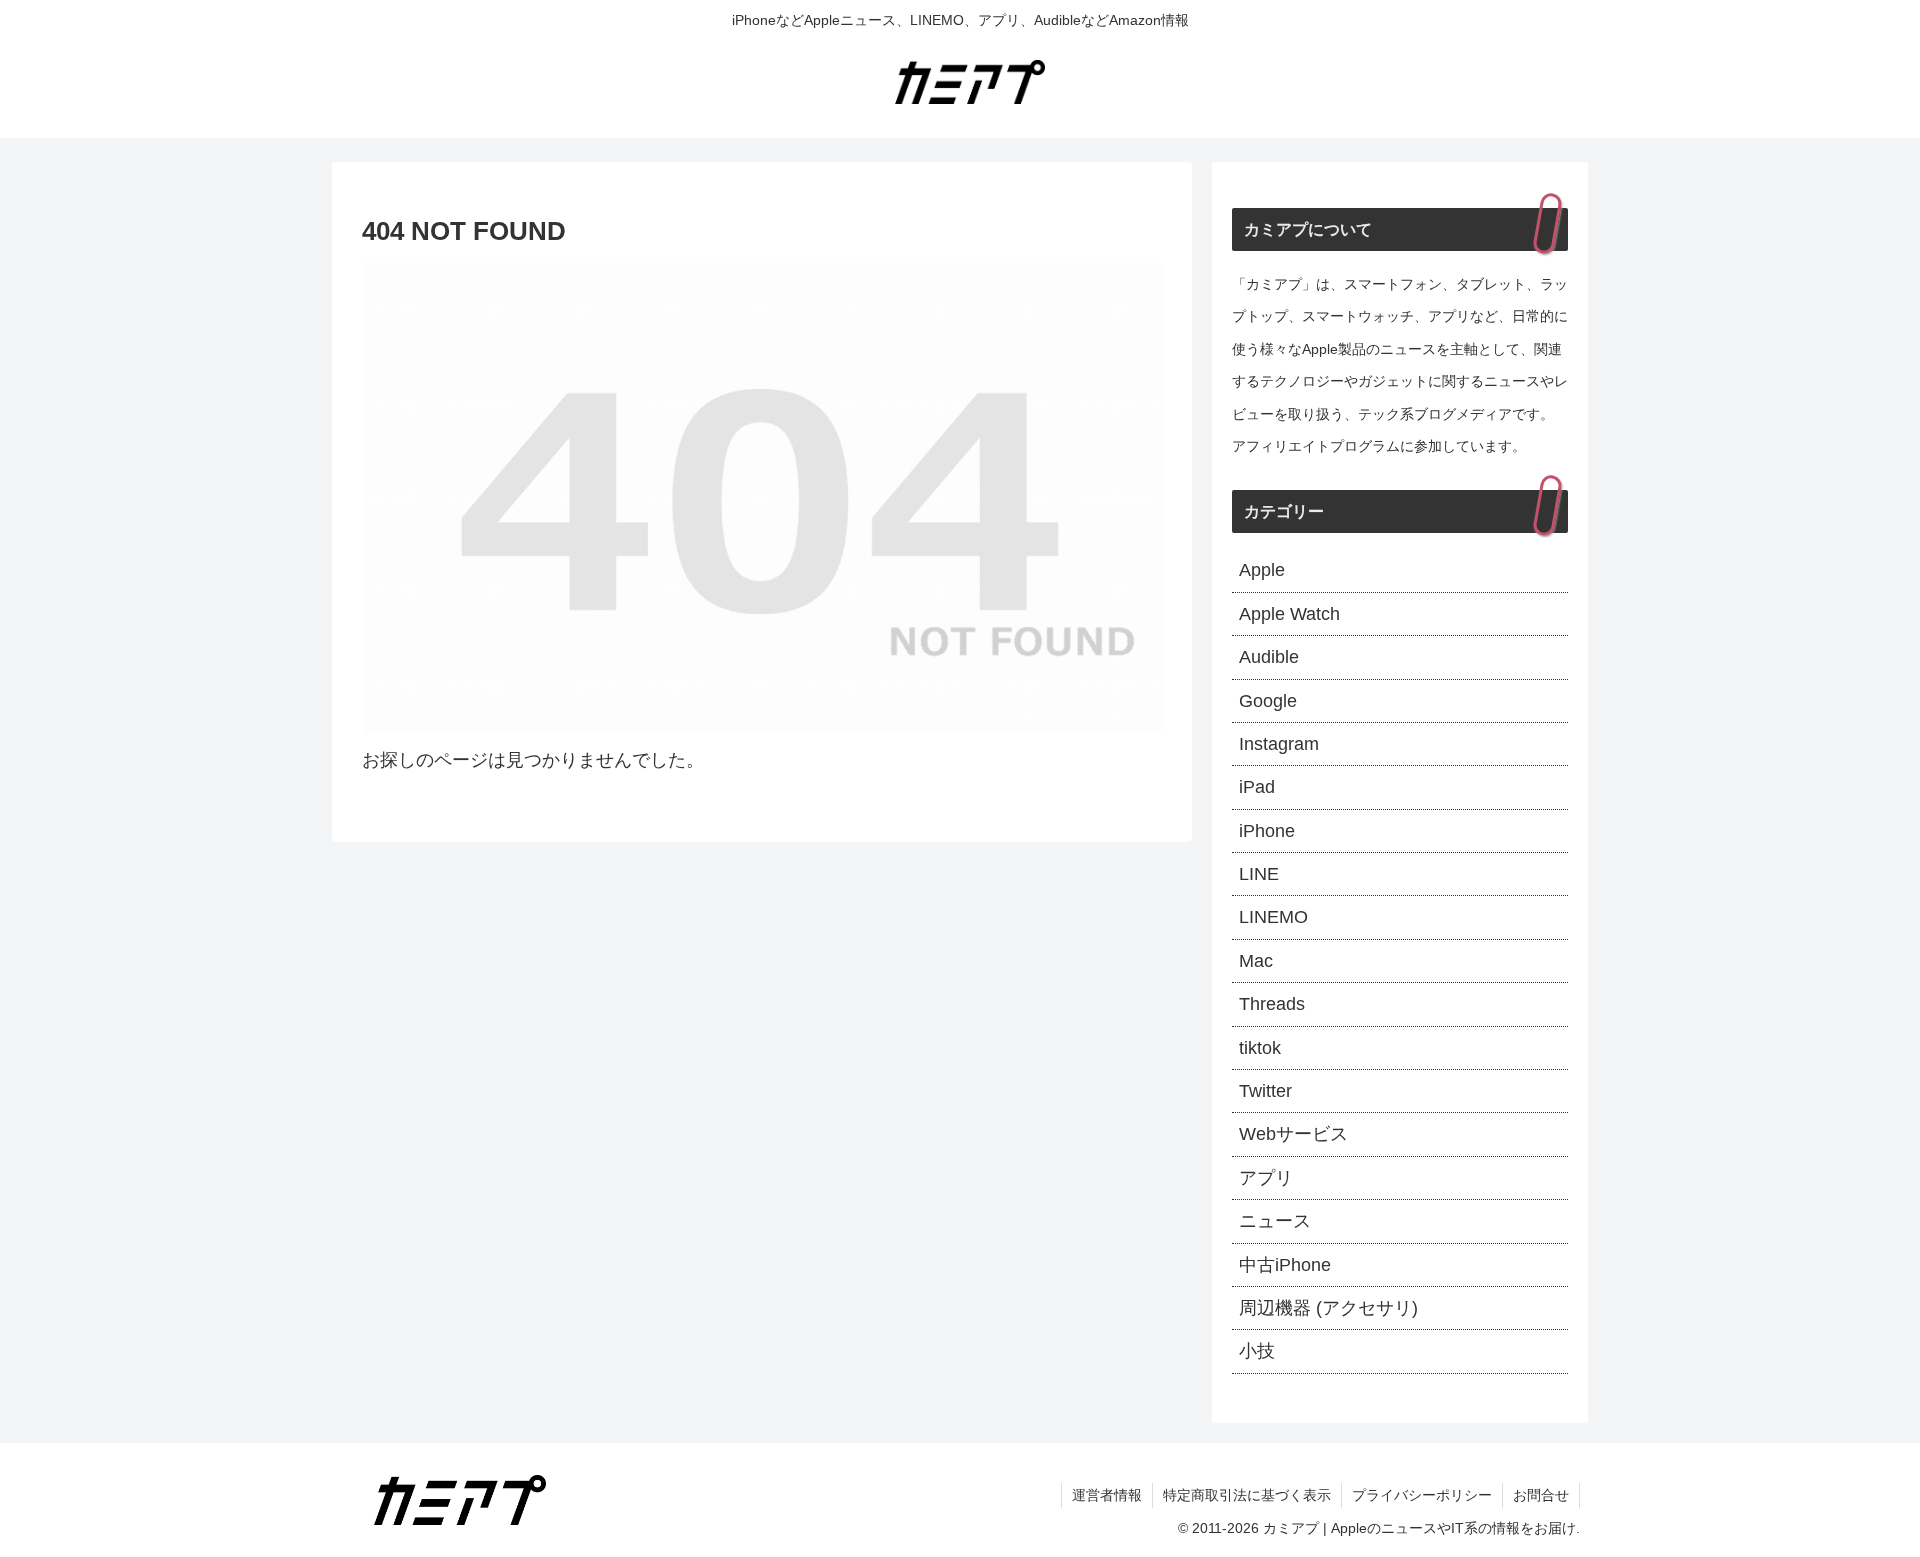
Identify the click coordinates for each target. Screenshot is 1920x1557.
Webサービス (1293, 1134)
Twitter (1265, 1091)
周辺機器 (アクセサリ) (1328, 1308)
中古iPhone (1285, 1265)
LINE (1259, 874)
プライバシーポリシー (1422, 1495)
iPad (1257, 787)
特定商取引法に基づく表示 (1247, 1495)
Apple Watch (1289, 614)
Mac (1256, 961)
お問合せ (1541, 1495)
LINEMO (1273, 917)
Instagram (1279, 744)
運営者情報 (1107, 1495)
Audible (1269, 657)
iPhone (1267, 831)
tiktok (1260, 1048)
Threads (1272, 1004)
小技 (1257, 1351)
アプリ (1266, 1178)
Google (1268, 701)
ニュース (1275, 1221)
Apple (1262, 570)
